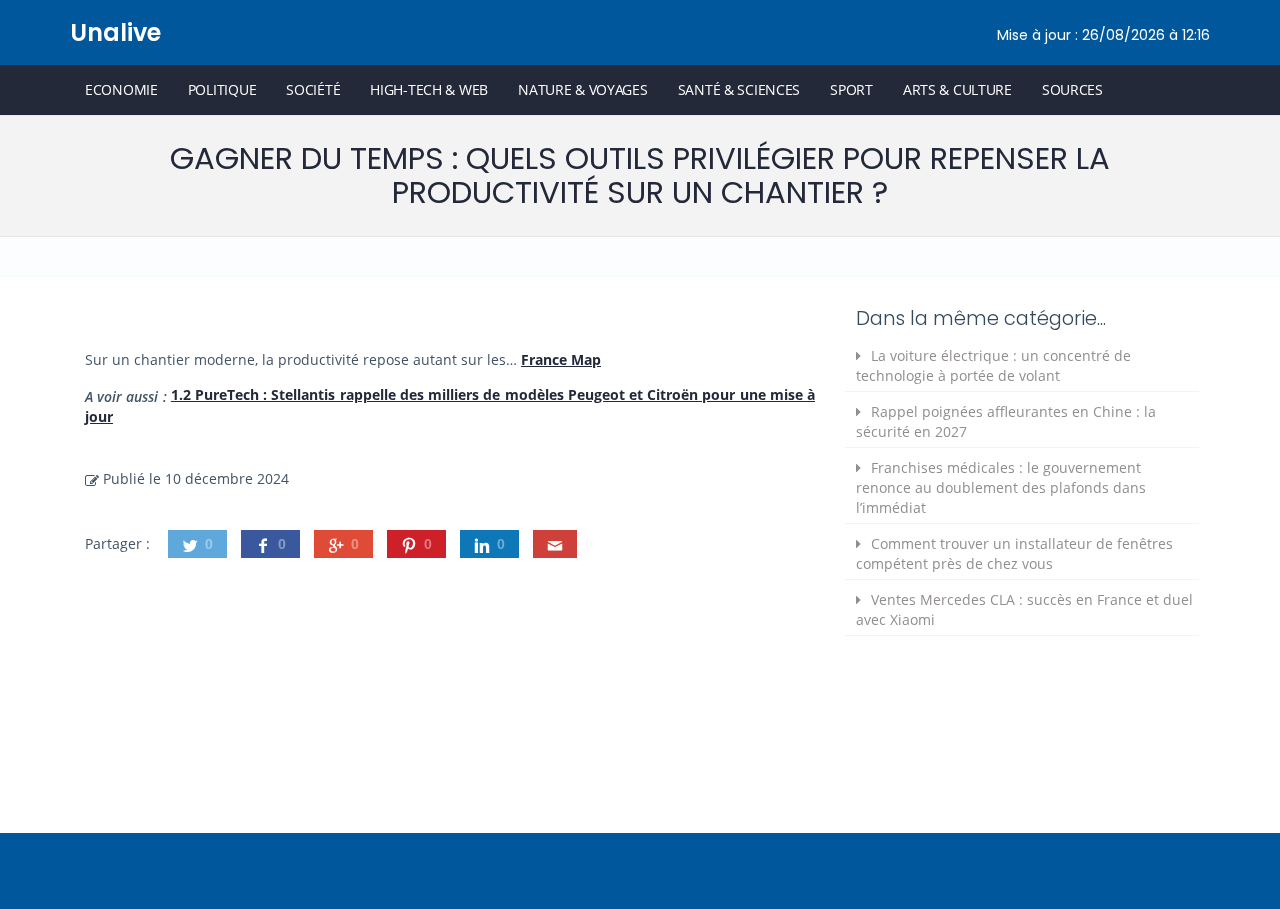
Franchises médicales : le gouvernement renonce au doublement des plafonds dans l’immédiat (1001, 487)
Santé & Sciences (739, 89)
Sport (851, 89)
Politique (222, 89)
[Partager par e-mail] (555, 544)
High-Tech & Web (429, 89)
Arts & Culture (957, 89)
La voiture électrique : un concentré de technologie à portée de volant (993, 365)
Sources (1072, 89)
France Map (561, 359)
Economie (121, 89)
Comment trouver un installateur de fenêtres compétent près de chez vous (1014, 553)
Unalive (115, 32)
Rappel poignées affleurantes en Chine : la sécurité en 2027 (1006, 421)
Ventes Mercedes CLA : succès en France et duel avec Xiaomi (1024, 609)
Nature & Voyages (583, 89)
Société (313, 89)
